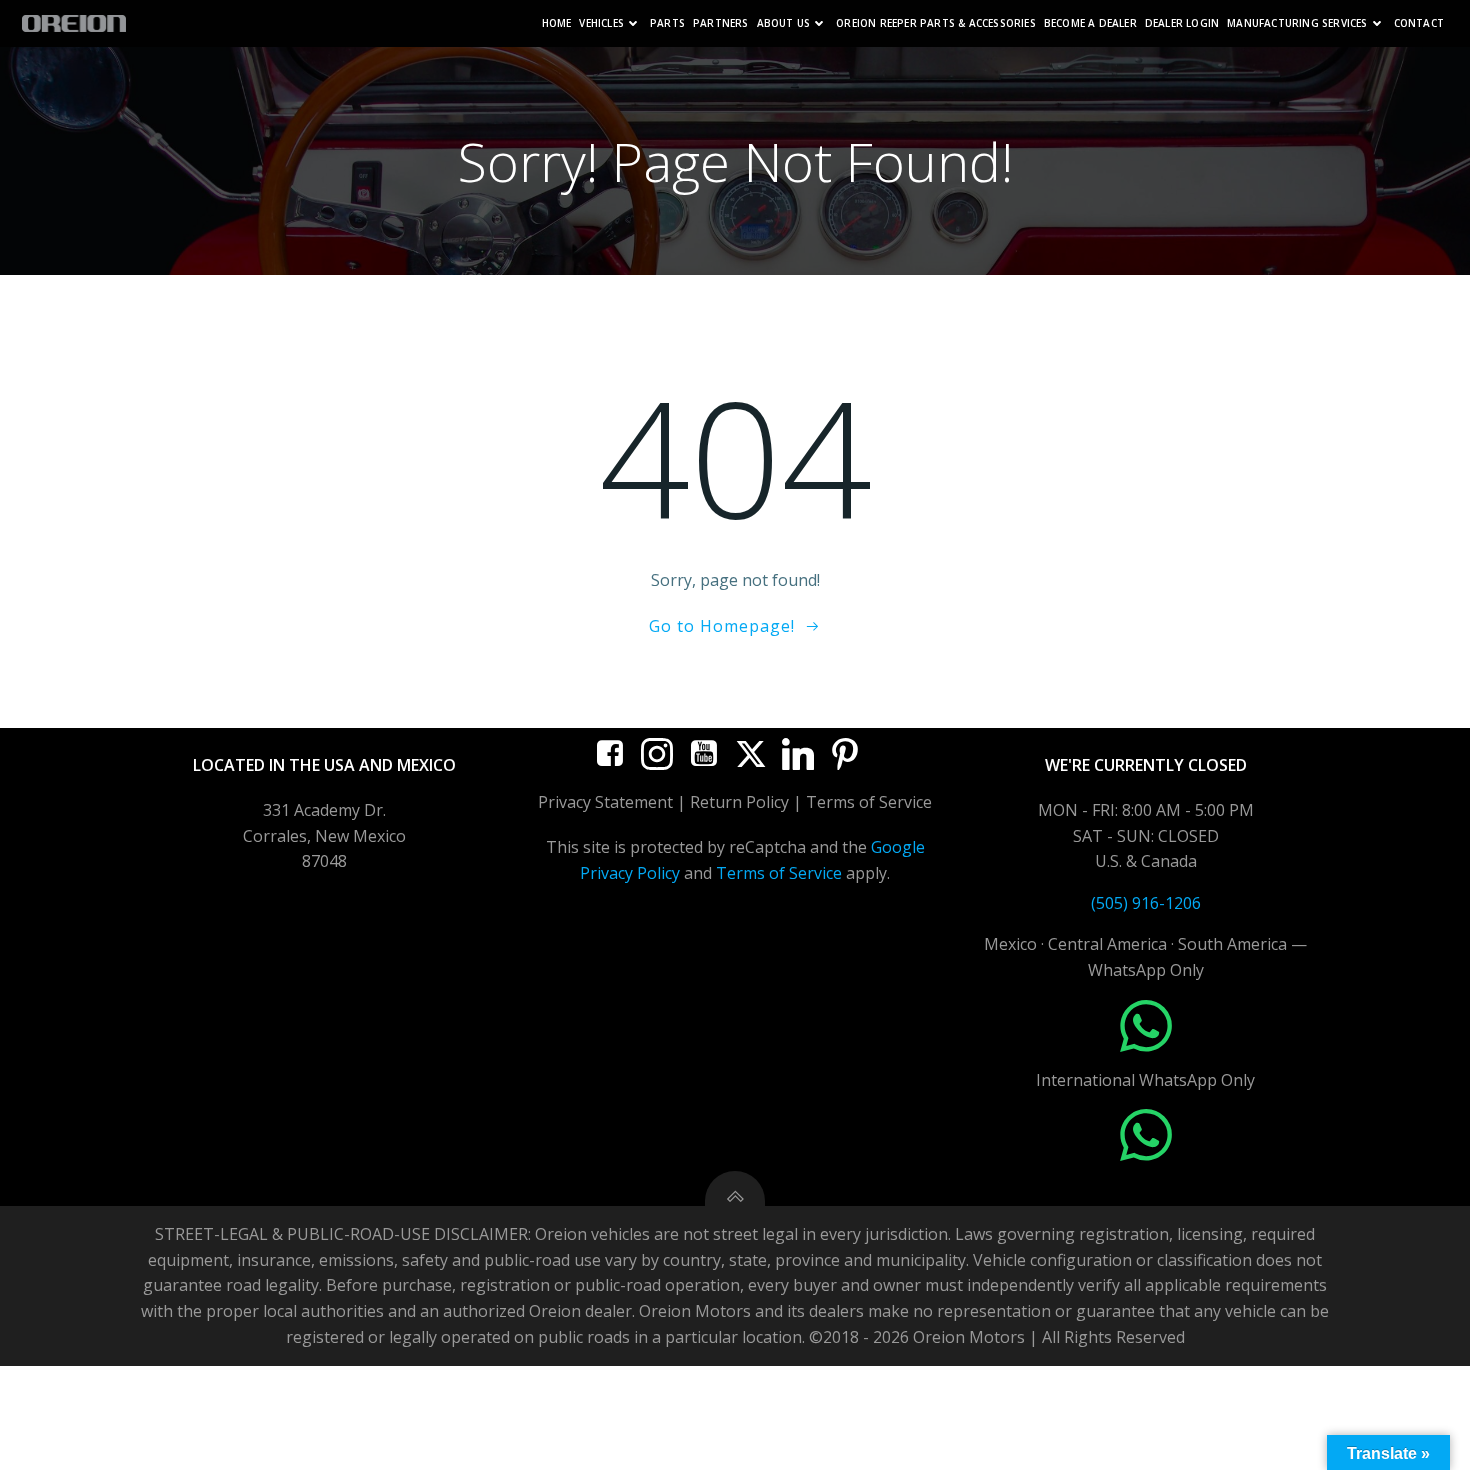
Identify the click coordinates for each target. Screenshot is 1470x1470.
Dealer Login (1182, 23)
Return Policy (739, 802)
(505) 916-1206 (1146, 903)
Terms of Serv (859, 802)
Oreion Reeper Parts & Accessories (936, 23)
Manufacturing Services (1297, 23)
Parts (667, 23)
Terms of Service (779, 873)
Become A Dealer (1090, 23)
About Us (784, 23)
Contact (1419, 23)
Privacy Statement (605, 802)
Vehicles (601, 23)
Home (557, 23)
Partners (721, 23)
